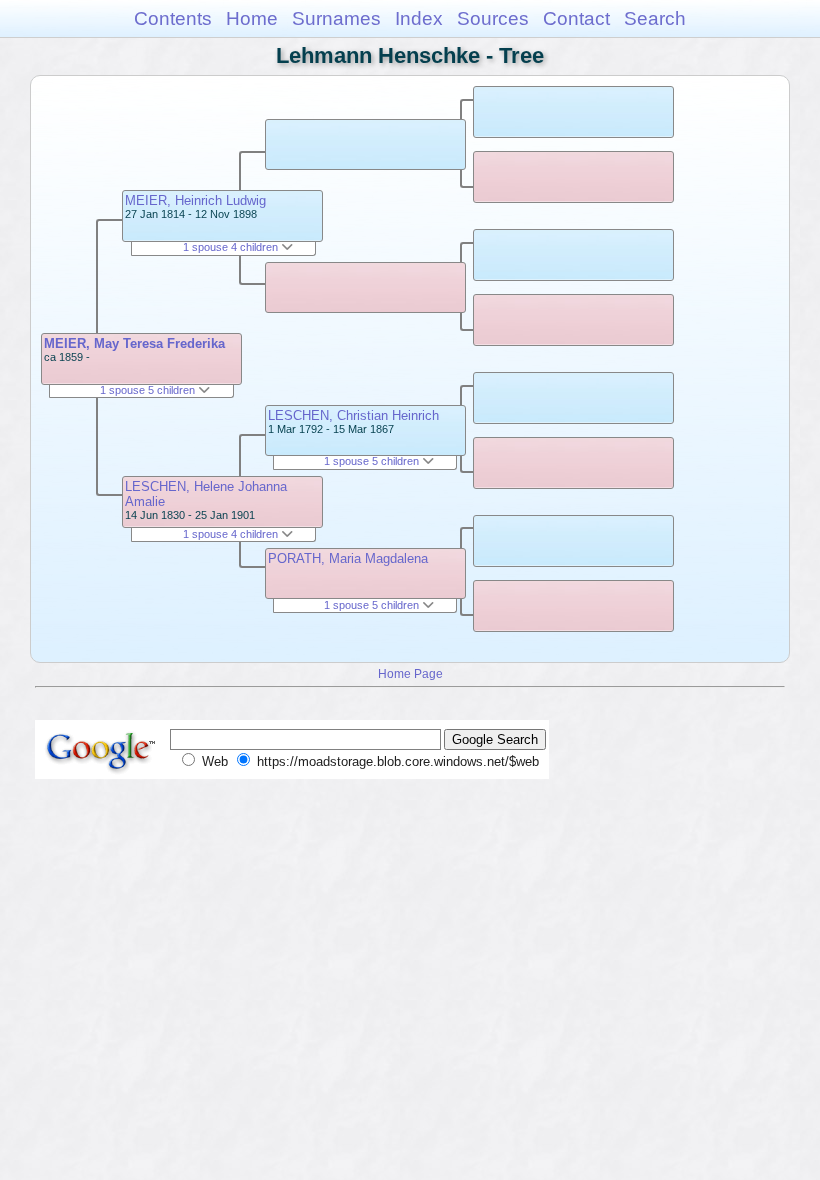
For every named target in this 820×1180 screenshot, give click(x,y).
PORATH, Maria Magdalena (348, 558)
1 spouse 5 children (149, 390)
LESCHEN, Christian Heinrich (353, 415)
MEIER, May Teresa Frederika (134, 343)
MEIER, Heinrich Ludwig (195, 200)
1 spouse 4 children (232, 247)
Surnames (336, 18)
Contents (173, 18)
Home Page (410, 673)
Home (252, 18)
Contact (576, 18)
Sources (493, 18)
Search (655, 18)
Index (419, 18)
